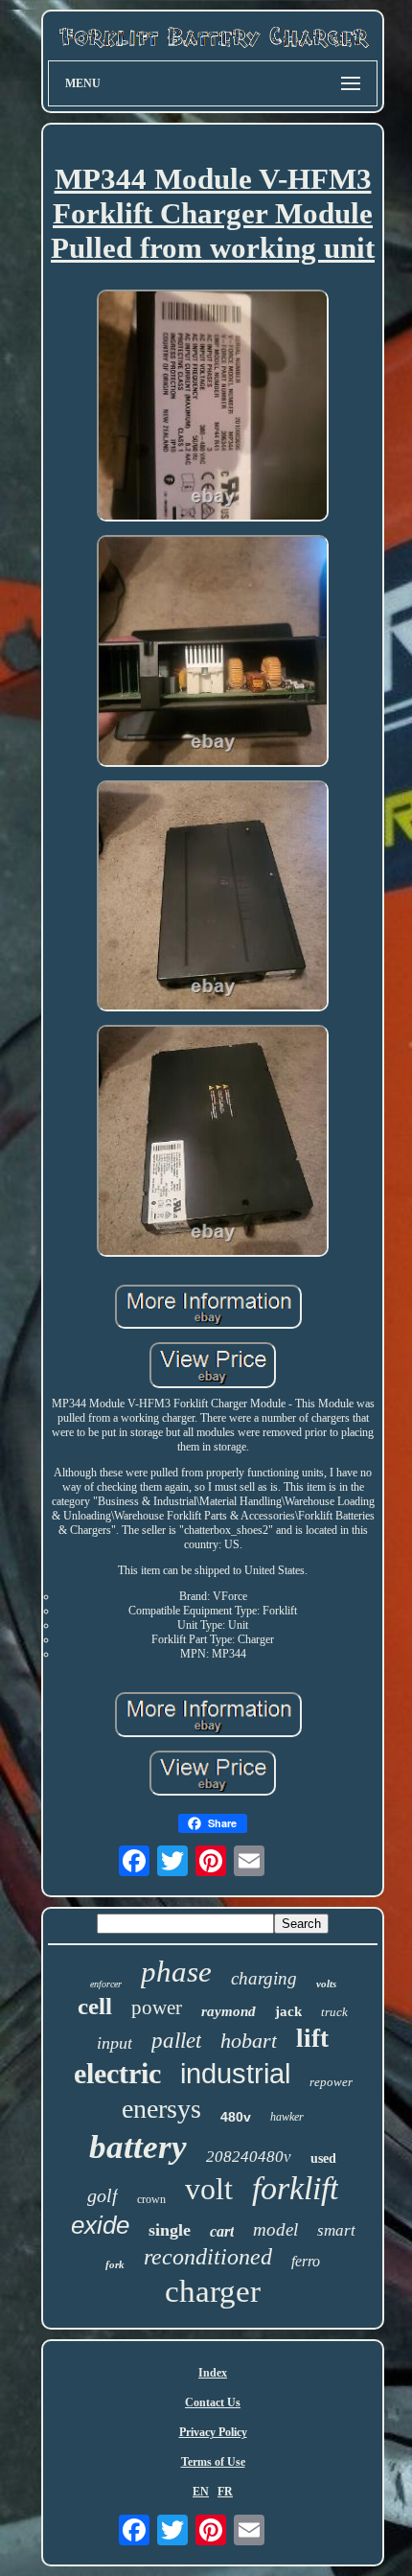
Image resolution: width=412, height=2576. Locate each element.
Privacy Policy (213, 2432)
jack (288, 2011)
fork (115, 2264)
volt (209, 2189)
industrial (235, 2074)
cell (95, 2006)
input (114, 2043)
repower (331, 2082)
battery (138, 2147)
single (170, 2230)
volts (326, 1984)
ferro (306, 2261)
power (157, 2007)
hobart (249, 2041)
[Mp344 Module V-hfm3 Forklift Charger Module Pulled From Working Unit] (213, 407)
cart (222, 2231)
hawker (287, 2117)
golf (103, 2195)
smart (336, 2230)
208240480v (249, 2157)
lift (312, 2038)
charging (264, 1978)
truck (334, 2012)
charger (213, 2291)
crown (151, 2199)
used (323, 2158)
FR (225, 2492)
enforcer (106, 1984)
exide (100, 2225)
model (275, 2229)
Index (213, 2373)
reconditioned (208, 2257)
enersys (161, 2109)
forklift (295, 2188)
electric (117, 2073)
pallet (176, 2041)
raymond (229, 2011)
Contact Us (213, 2402)
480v (236, 2117)
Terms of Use (213, 2462)
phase (176, 1972)
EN (201, 2492)
